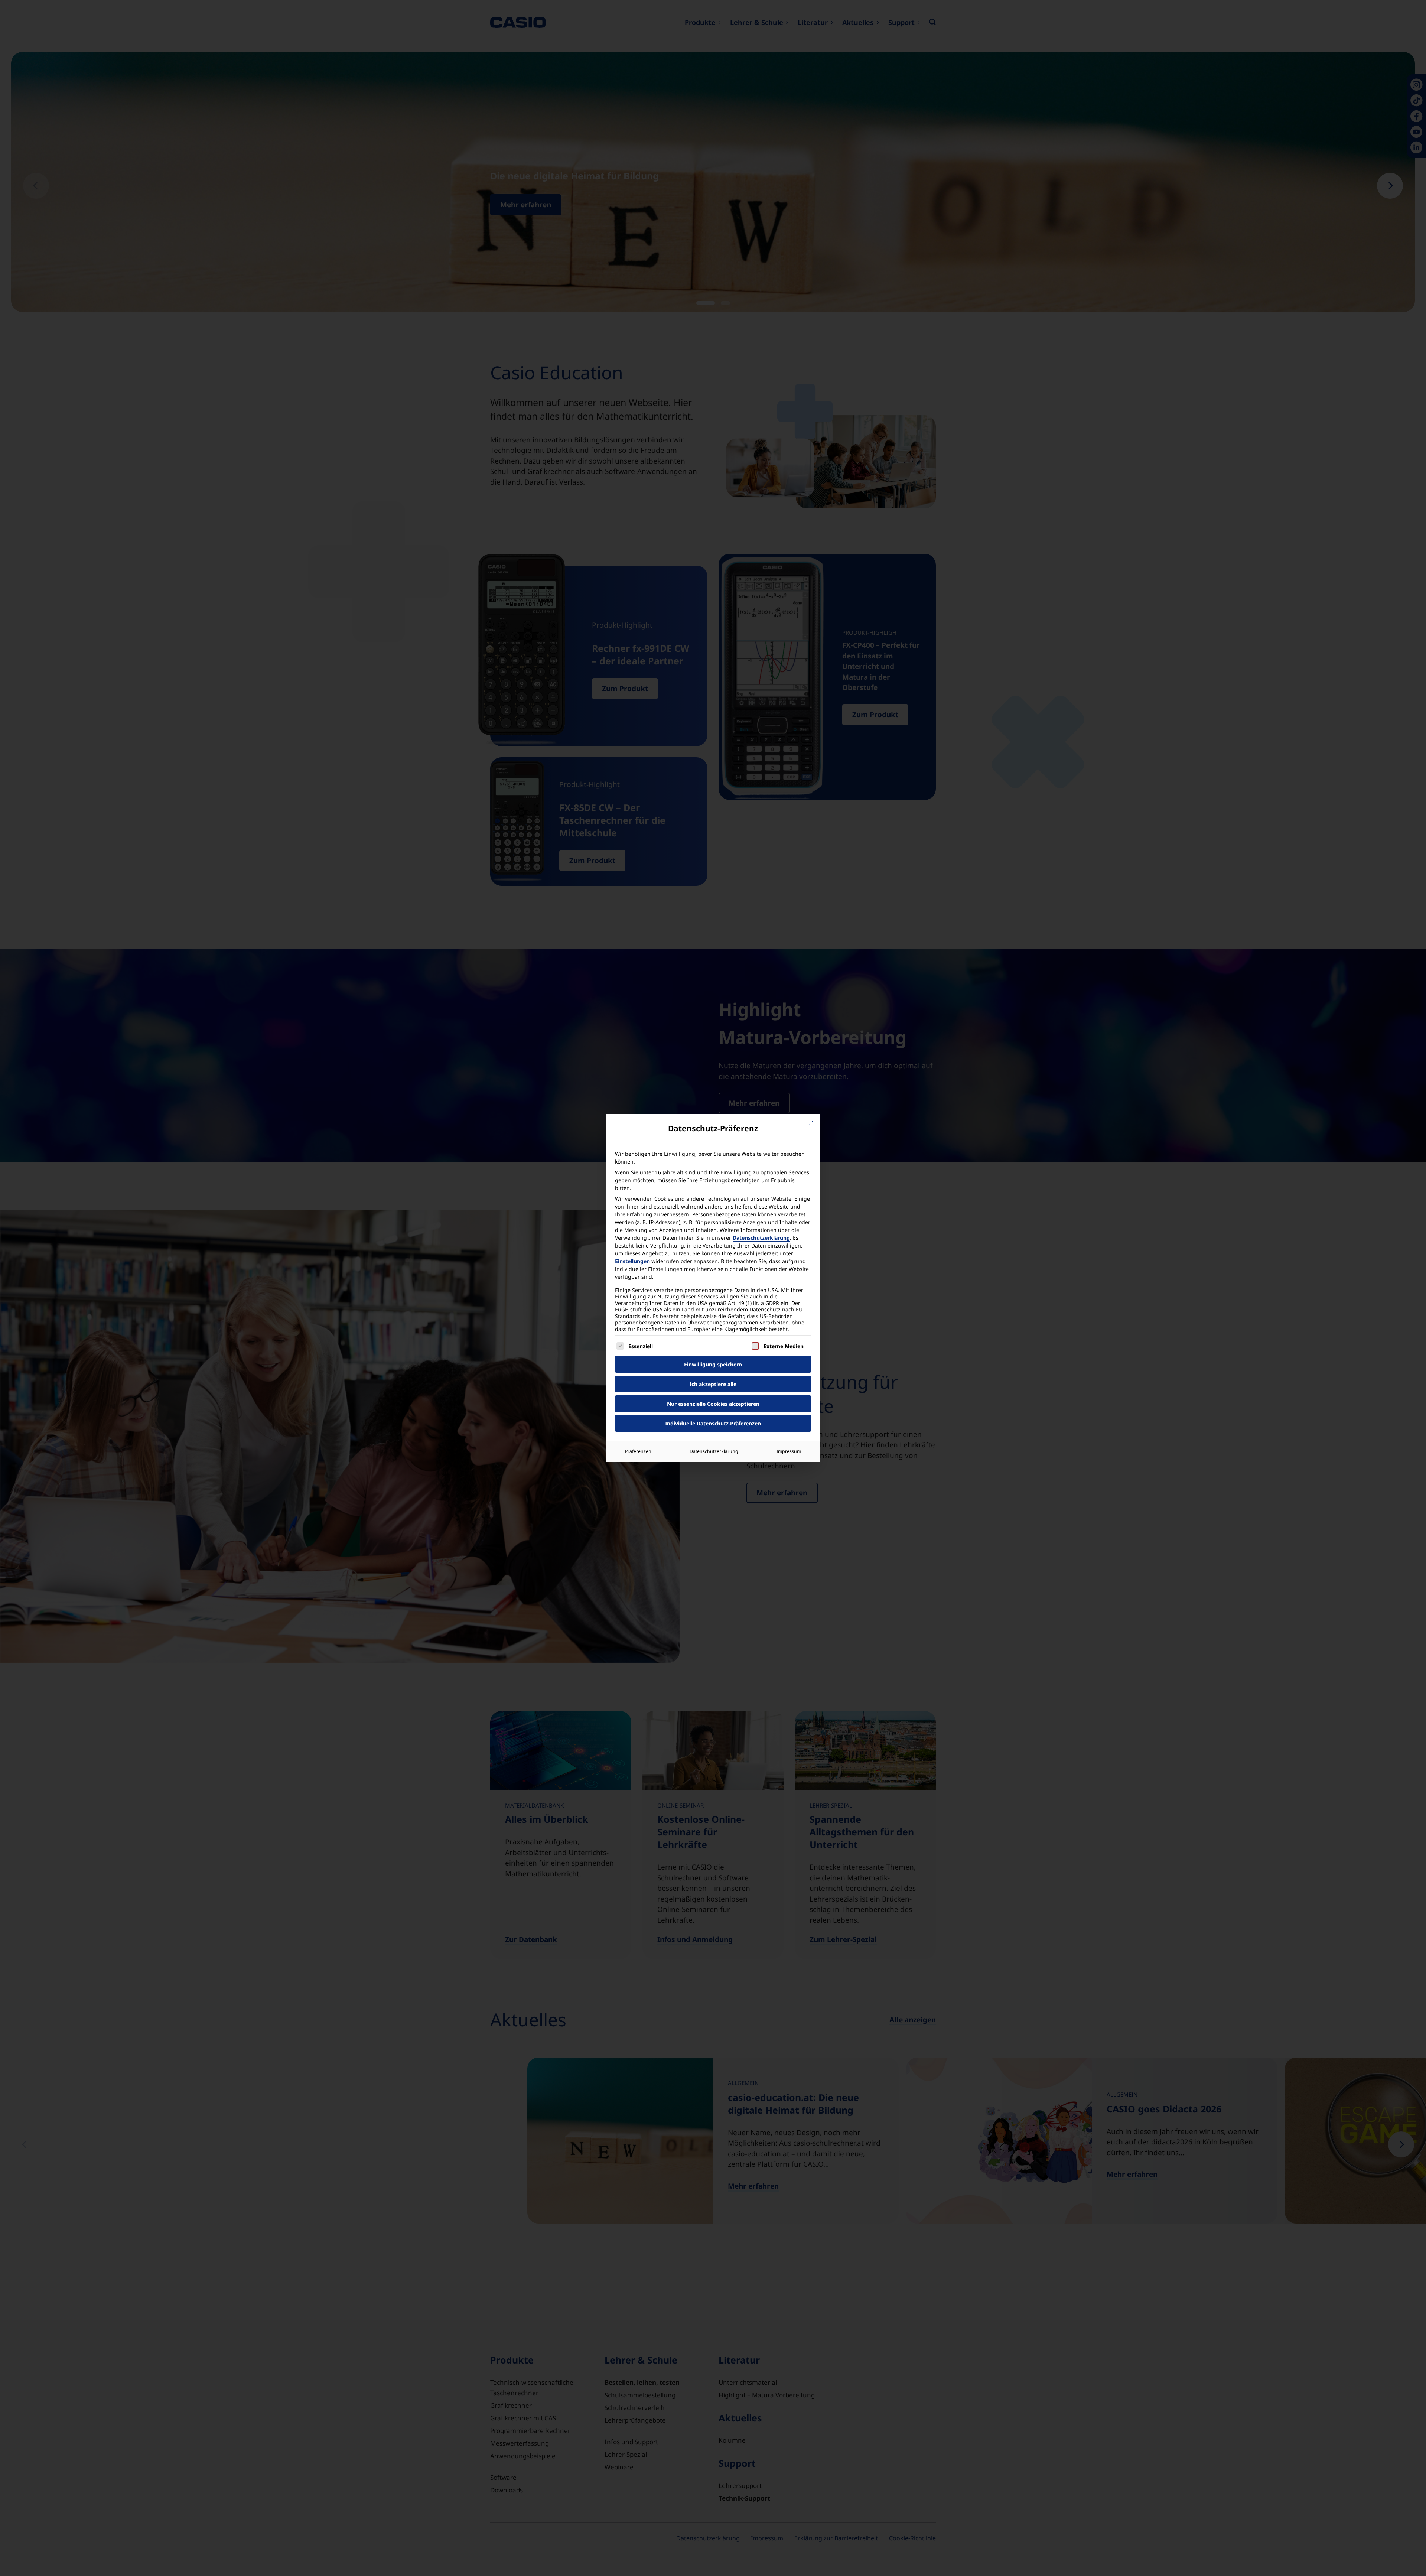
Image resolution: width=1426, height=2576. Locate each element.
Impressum (789, 1451)
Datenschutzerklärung (761, 1238)
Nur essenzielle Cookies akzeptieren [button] (713, 1404)
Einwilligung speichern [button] (713, 1364)
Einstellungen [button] (632, 1261)
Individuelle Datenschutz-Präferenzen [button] (713, 1423)
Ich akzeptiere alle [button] (713, 1384)
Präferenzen (638, 1451)
